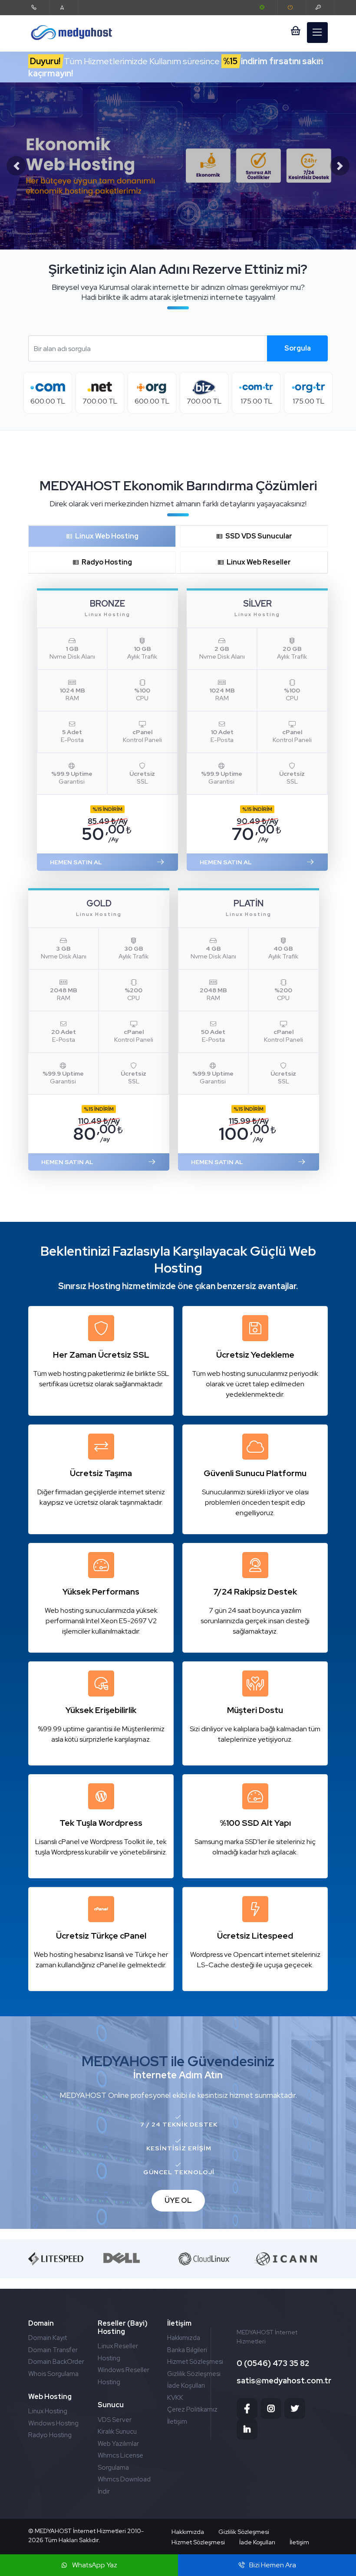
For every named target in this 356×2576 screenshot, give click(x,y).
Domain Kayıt (48, 2338)
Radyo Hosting (105, 562)
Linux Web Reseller (257, 562)
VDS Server (115, 2420)
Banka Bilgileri (187, 2350)
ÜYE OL (178, 2200)
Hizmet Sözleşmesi (195, 2362)
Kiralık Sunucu (117, 2432)
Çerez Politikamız (192, 2409)
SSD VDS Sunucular (257, 536)
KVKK (175, 2398)
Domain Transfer (53, 2350)
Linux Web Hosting (105, 536)
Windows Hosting (53, 2423)
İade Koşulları (186, 2386)
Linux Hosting (48, 2411)
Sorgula (298, 348)
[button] (16, 166)
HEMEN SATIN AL (76, 862)
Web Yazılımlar (118, 2444)
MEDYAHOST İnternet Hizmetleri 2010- (89, 2531)
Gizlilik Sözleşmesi (194, 2374)
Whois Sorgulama (53, 2374)
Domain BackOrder (56, 2362)
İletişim (177, 2422)
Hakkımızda (184, 2338)
